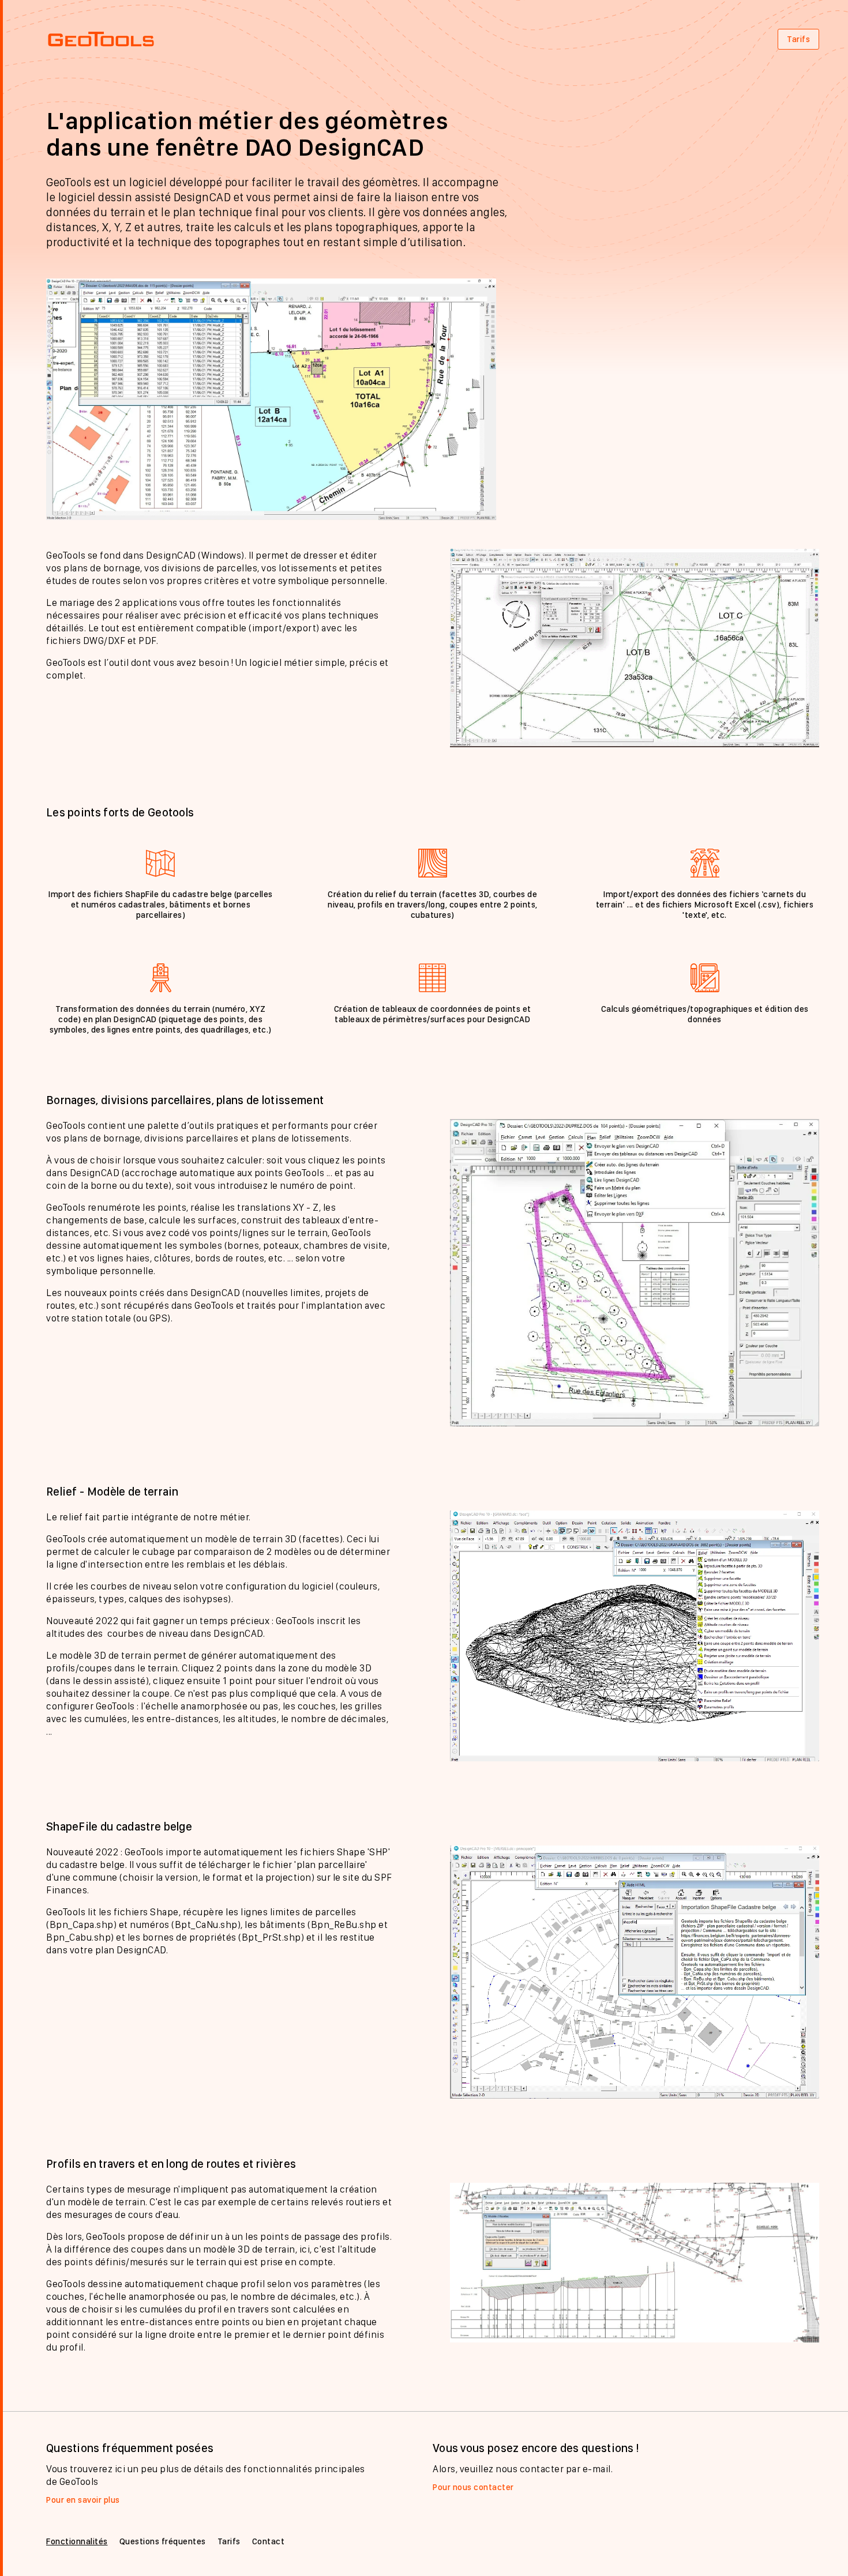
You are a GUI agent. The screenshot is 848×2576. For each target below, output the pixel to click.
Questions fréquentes (163, 2541)
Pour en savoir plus (83, 2500)
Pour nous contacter (473, 2487)
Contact (269, 2541)
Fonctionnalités (77, 2541)
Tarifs (798, 39)
